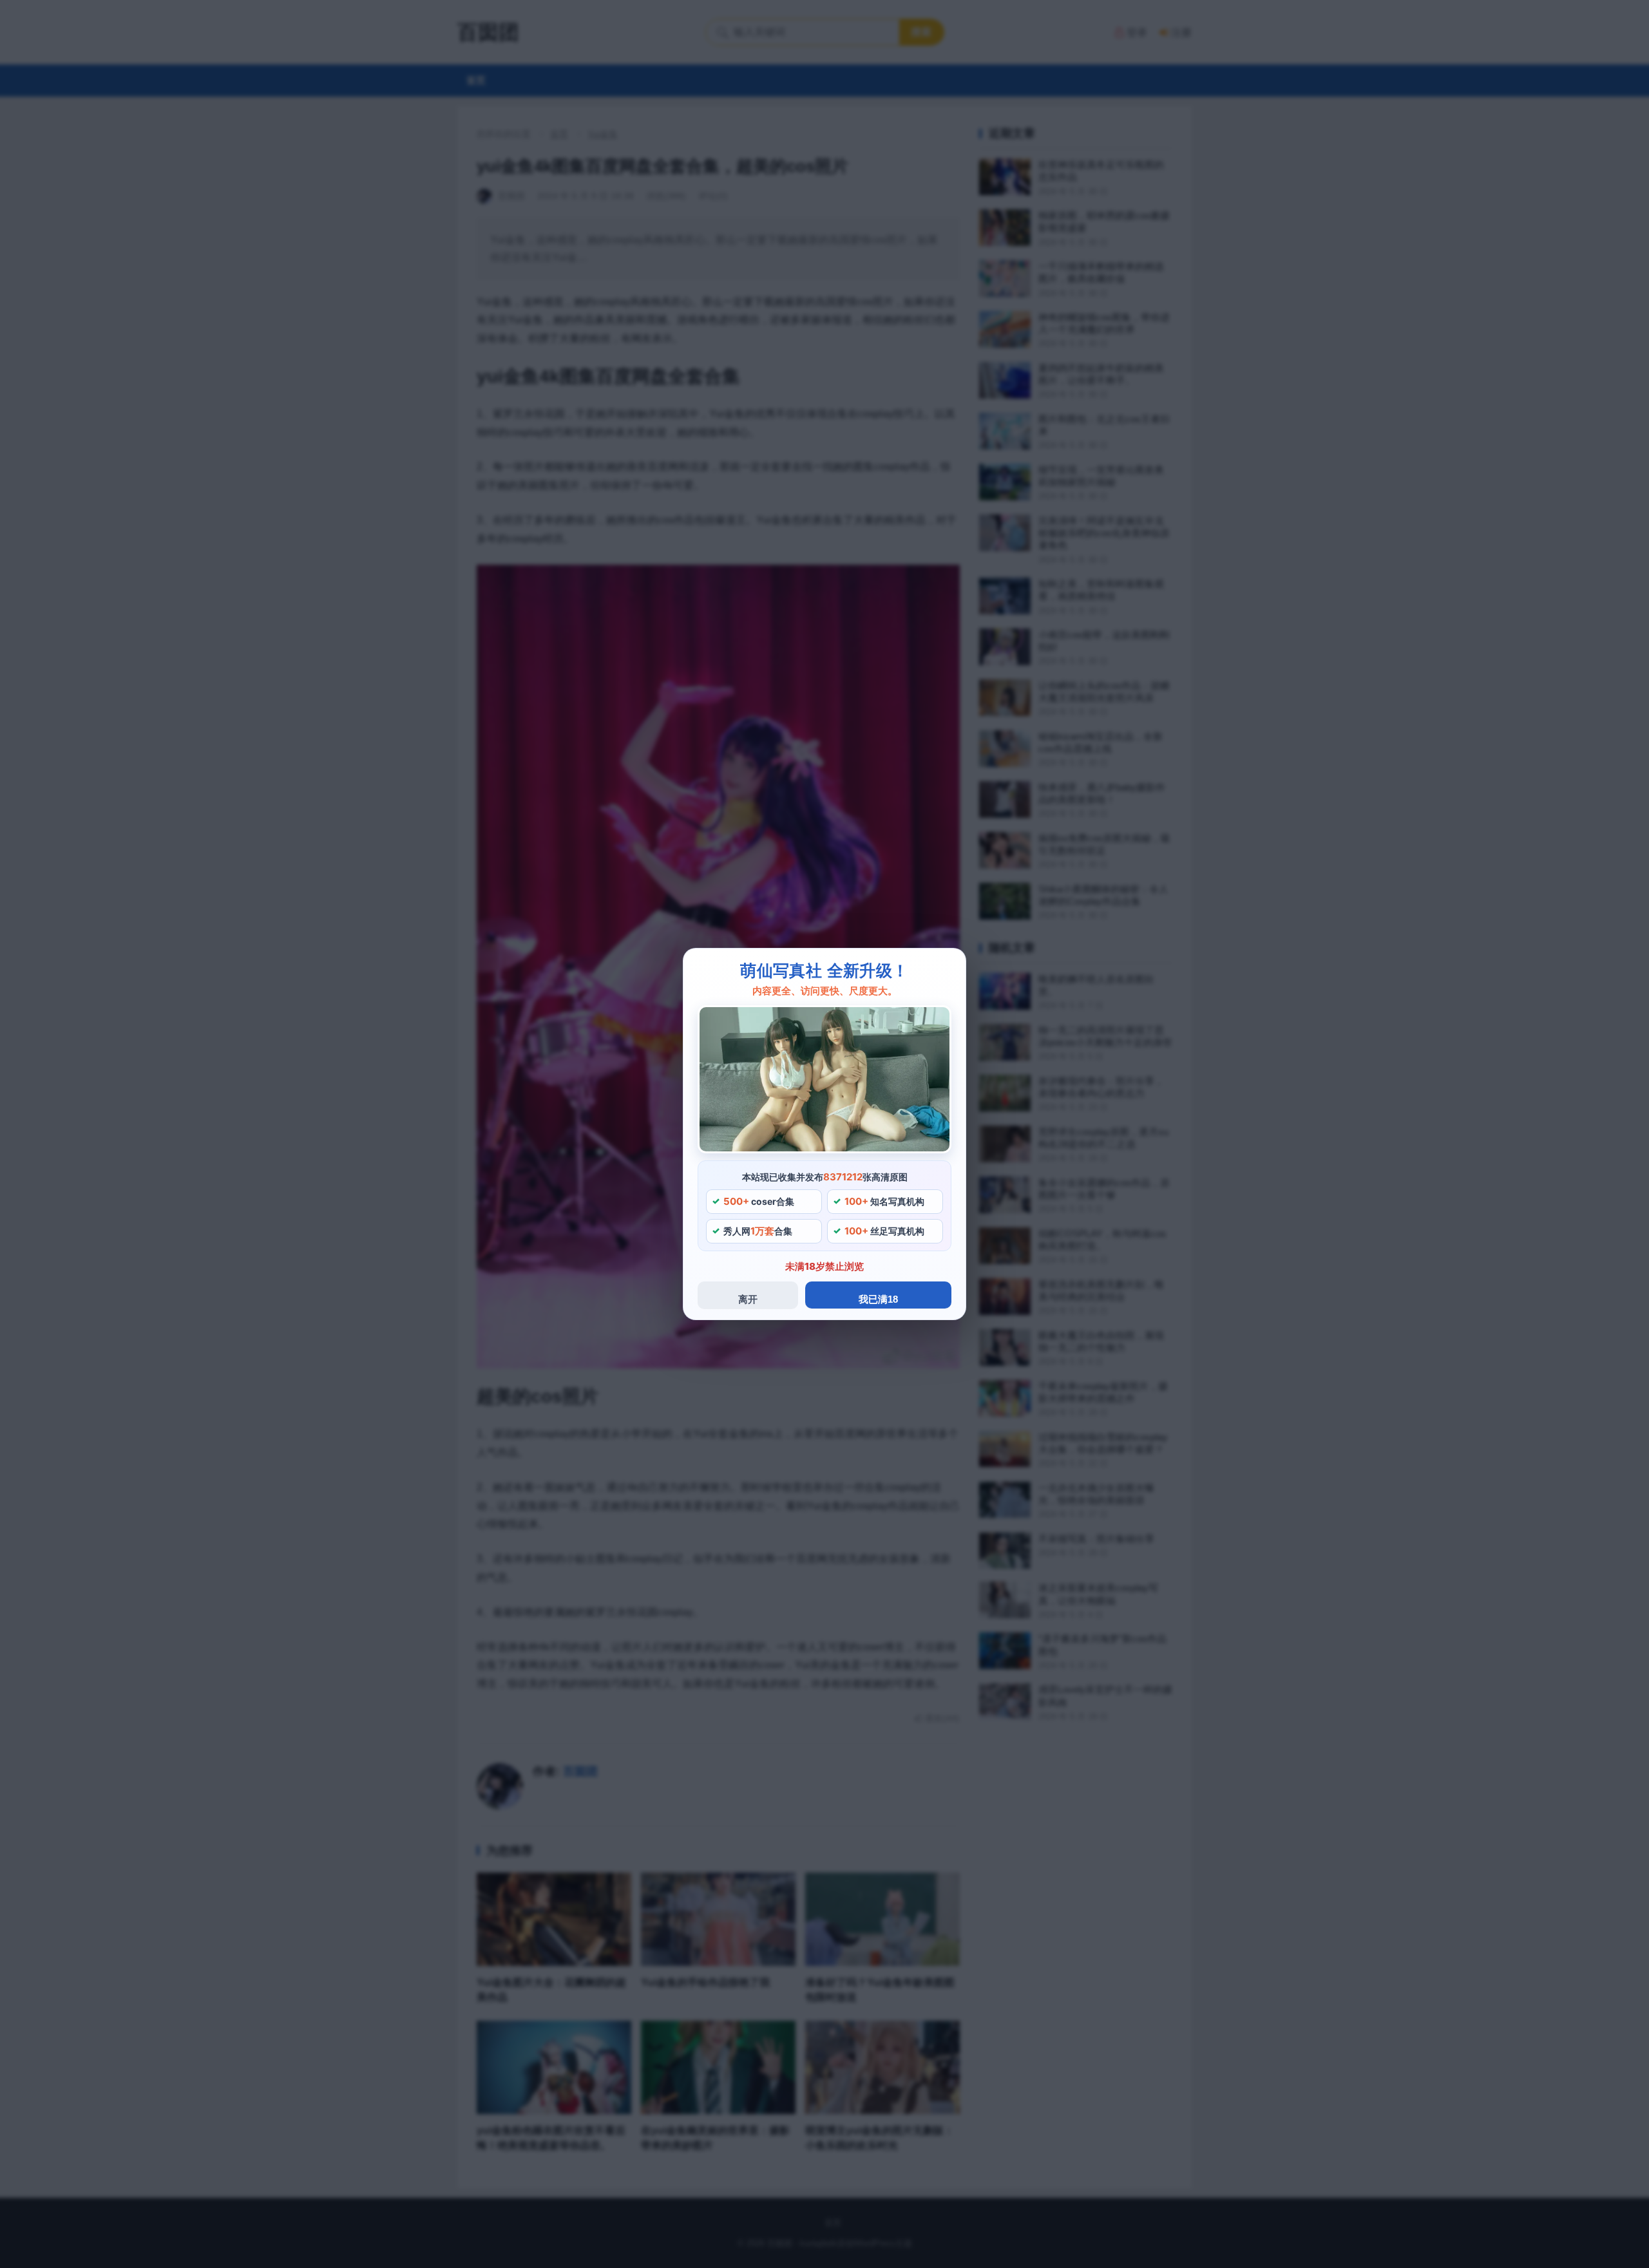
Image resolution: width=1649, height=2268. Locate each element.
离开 (748, 1299)
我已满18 (878, 1299)
